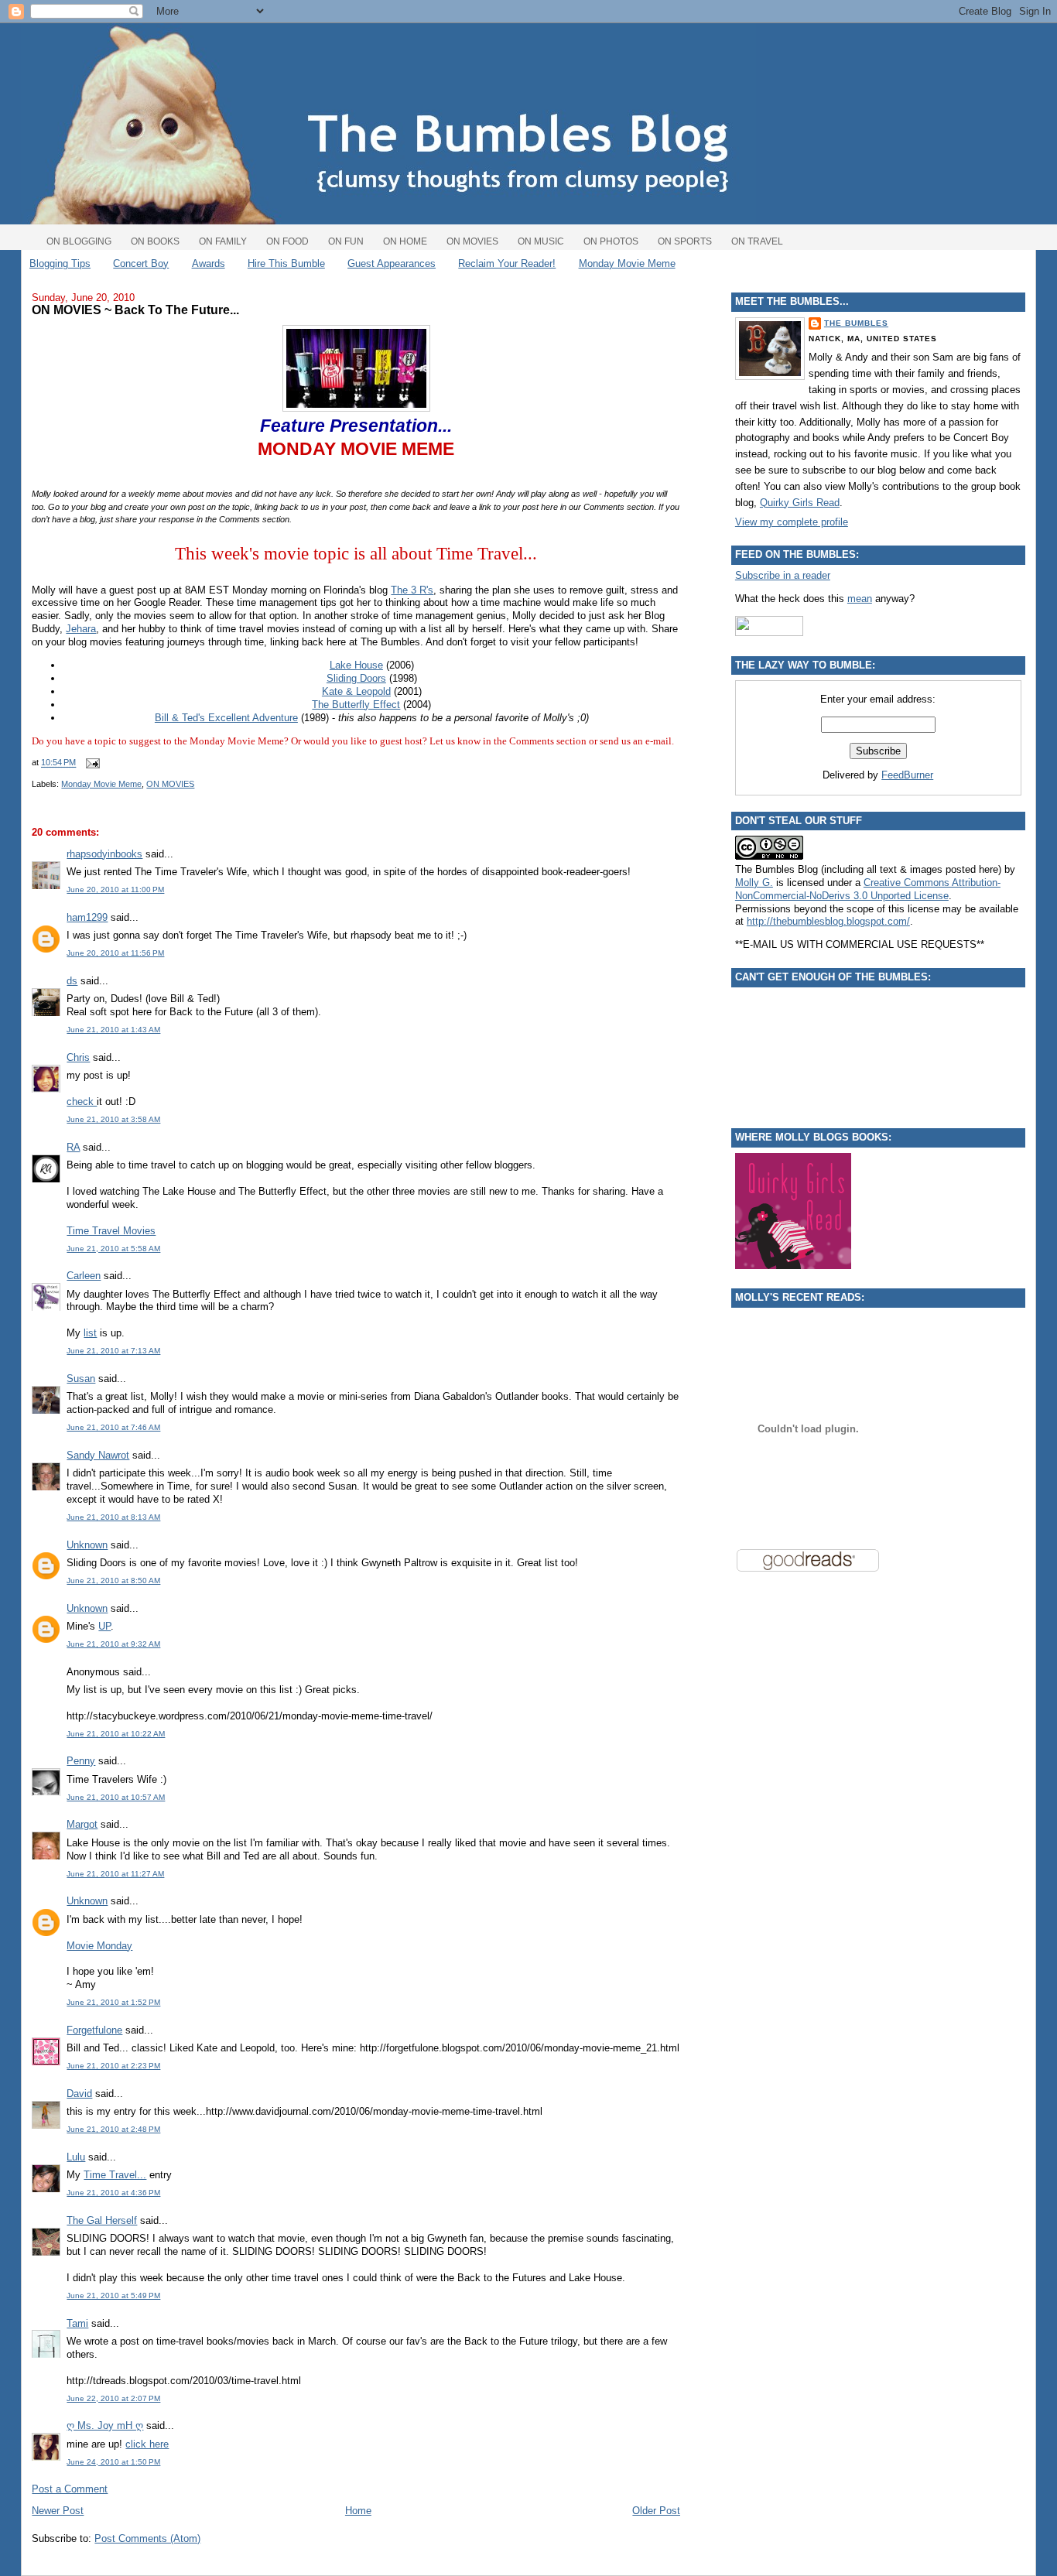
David (79, 2094)
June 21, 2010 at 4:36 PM (113, 2193)
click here (147, 2444)
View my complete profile (792, 522)
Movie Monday (99, 1946)
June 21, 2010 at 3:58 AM (113, 1119)
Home (358, 2511)
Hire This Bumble (286, 263)
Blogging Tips (60, 263)
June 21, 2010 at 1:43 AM (113, 1030)
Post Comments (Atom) (147, 2538)
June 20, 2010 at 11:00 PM (115, 889)
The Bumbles (856, 323)
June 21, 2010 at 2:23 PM (113, 2066)
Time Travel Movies (111, 1231)
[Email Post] (91, 763)
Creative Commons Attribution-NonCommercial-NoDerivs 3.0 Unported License (868, 889)
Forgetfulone (94, 2030)
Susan (81, 1379)
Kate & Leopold (356, 691)
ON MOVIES (170, 784)
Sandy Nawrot (98, 1455)
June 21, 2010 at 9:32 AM (113, 1644)
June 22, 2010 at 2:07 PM (113, 2398)
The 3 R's (412, 590)
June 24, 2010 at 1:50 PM (113, 2462)
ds (72, 981)
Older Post (656, 2511)
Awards (209, 263)
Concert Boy (141, 263)
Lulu (76, 2157)
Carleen (84, 1276)
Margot (82, 1824)
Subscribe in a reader (783, 575)
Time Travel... (115, 2175)
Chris (78, 1057)
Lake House (356, 665)
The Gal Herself (102, 2220)
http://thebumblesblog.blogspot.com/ (828, 921)
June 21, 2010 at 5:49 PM (113, 2295)
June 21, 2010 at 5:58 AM (113, 1249)
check (82, 1102)
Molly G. (754, 883)
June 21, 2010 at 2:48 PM (113, 2129)
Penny (81, 1761)
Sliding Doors (356, 678)
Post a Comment (70, 2489)
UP (104, 1626)
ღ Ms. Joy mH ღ (105, 2425)
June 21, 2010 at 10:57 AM (116, 1797)
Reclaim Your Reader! (507, 263)
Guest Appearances (392, 263)
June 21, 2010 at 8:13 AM (113, 1517)
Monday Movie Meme (627, 263)
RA (73, 1147)
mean (860, 599)
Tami (77, 2323)
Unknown (87, 1545)
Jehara (81, 629)
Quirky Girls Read (800, 503)
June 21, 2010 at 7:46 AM (113, 1427)
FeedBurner (907, 775)
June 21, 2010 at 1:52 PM (113, 2002)
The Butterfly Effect (356, 705)
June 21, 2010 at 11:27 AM (115, 1874)
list (90, 1333)
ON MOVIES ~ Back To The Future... (135, 310)
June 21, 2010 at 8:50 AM (113, 1580)
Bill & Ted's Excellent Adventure (226, 718)
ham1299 (87, 917)
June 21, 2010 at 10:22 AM (116, 1734)
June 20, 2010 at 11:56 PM (115, 953)
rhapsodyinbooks (104, 854)
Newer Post (58, 2511)
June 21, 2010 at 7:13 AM (113, 1351)
